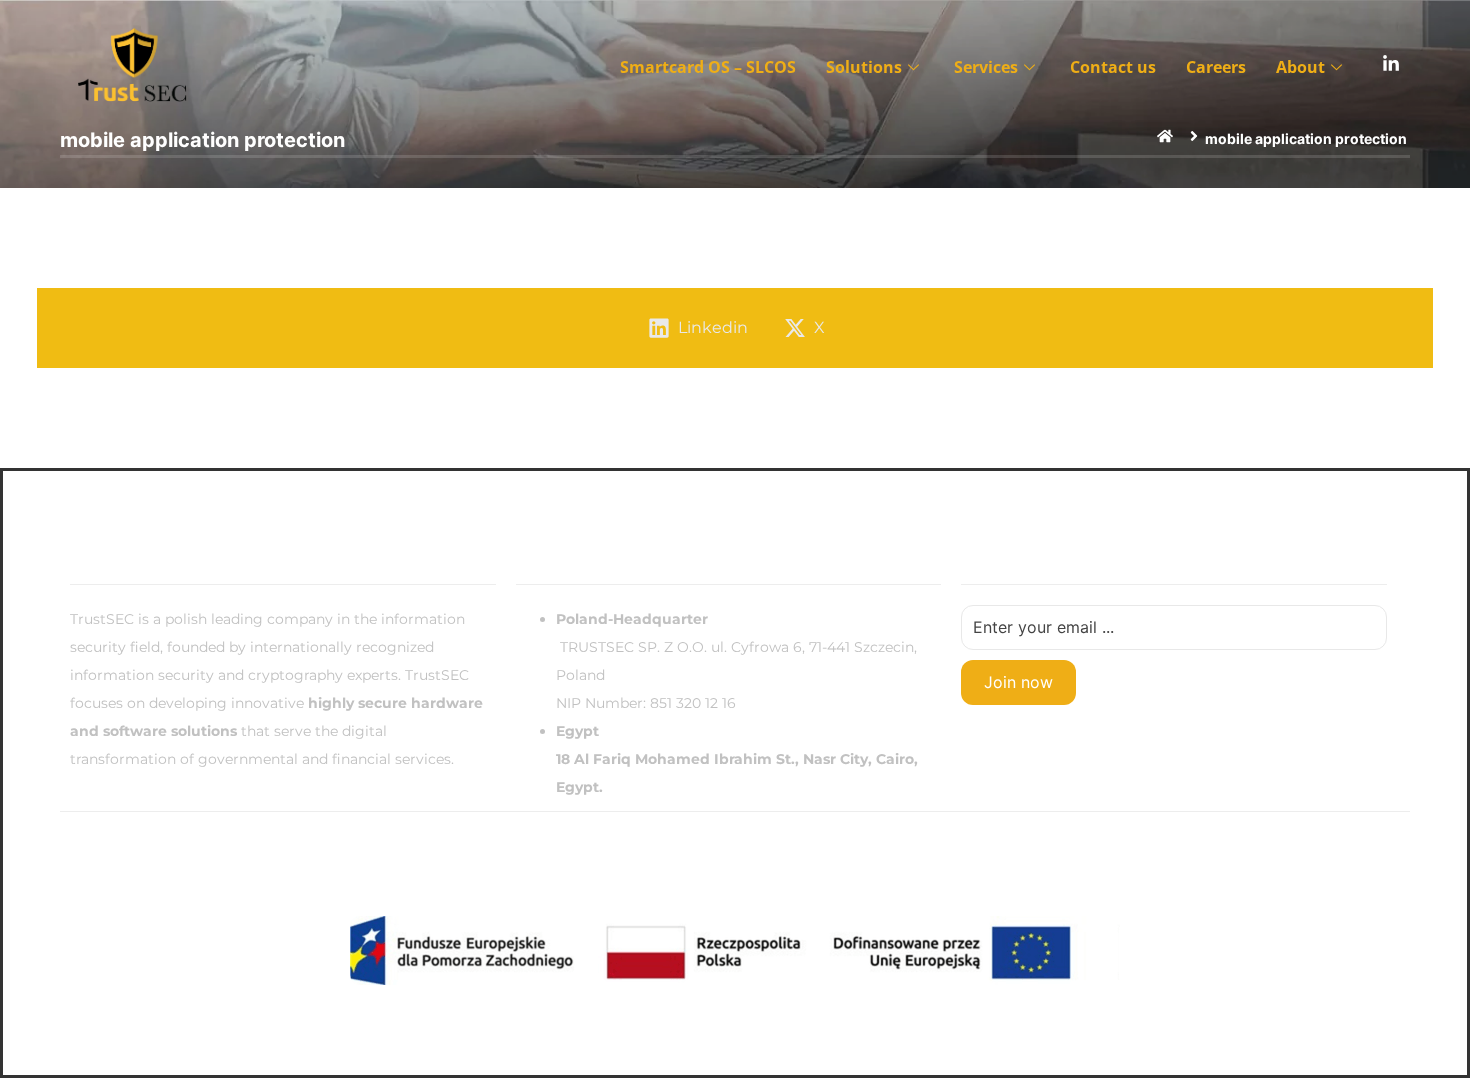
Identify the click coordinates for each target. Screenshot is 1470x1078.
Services (986, 67)
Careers (1216, 67)
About (1300, 67)
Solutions (864, 67)
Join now (1018, 682)
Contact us (1113, 67)
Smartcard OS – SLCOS (708, 67)
